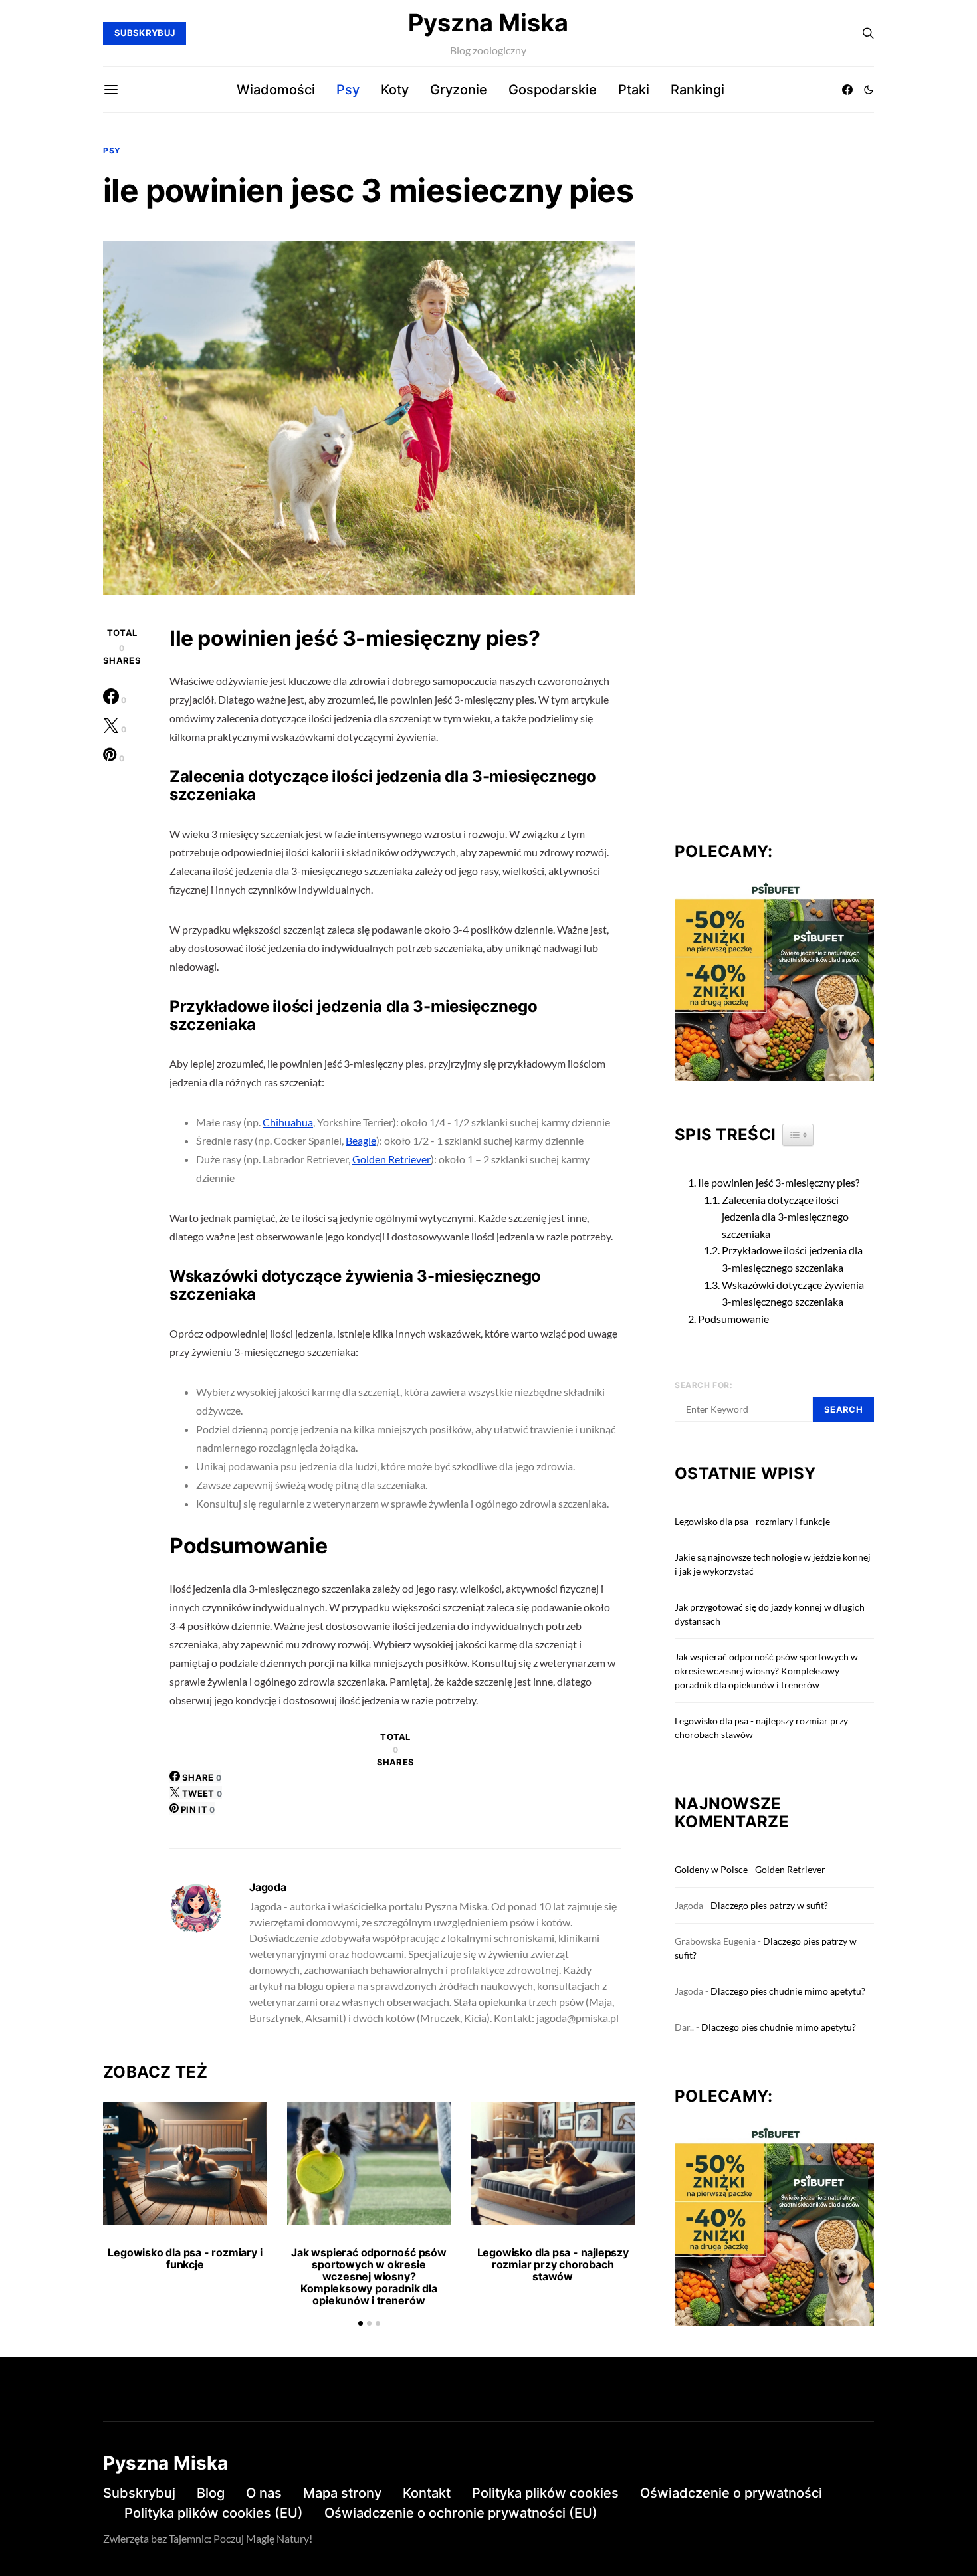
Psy (348, 90)
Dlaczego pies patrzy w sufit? (769, 1905)
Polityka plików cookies (545, 2493)
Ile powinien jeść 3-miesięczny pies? (779, 1182)
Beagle (361, 1140)
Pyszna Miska (488, 23)
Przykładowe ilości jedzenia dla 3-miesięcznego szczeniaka (792, 1259)
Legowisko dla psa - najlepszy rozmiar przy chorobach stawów (553, 2264)
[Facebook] (847, 90)
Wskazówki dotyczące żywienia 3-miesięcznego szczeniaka (793, 1293)
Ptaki (634, 90)
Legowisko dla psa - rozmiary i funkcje (185, 2258)
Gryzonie (459, 90)
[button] (869, 90)
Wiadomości (276, 90)
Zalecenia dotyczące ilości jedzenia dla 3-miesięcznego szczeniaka (785, 1217)
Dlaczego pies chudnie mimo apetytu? (788, 1991)
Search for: (704, 1385)
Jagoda (268, 1887)
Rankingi (698, 90)
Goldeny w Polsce (711, 1869)
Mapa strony (342, 2493)
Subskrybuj (139, 2493)
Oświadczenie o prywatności (731, 2493)
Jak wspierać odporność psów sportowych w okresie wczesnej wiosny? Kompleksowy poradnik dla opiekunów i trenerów (369, 2276)
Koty (395, 90)
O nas (264, 2493)
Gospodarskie (553, 90)
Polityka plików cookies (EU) (214, 2513)
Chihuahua (288, 1122)
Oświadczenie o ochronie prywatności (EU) (461, 2513)
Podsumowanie (733, 1319)
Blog (211, 2493)
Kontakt (427, 2493)
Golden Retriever (391, 1159)
